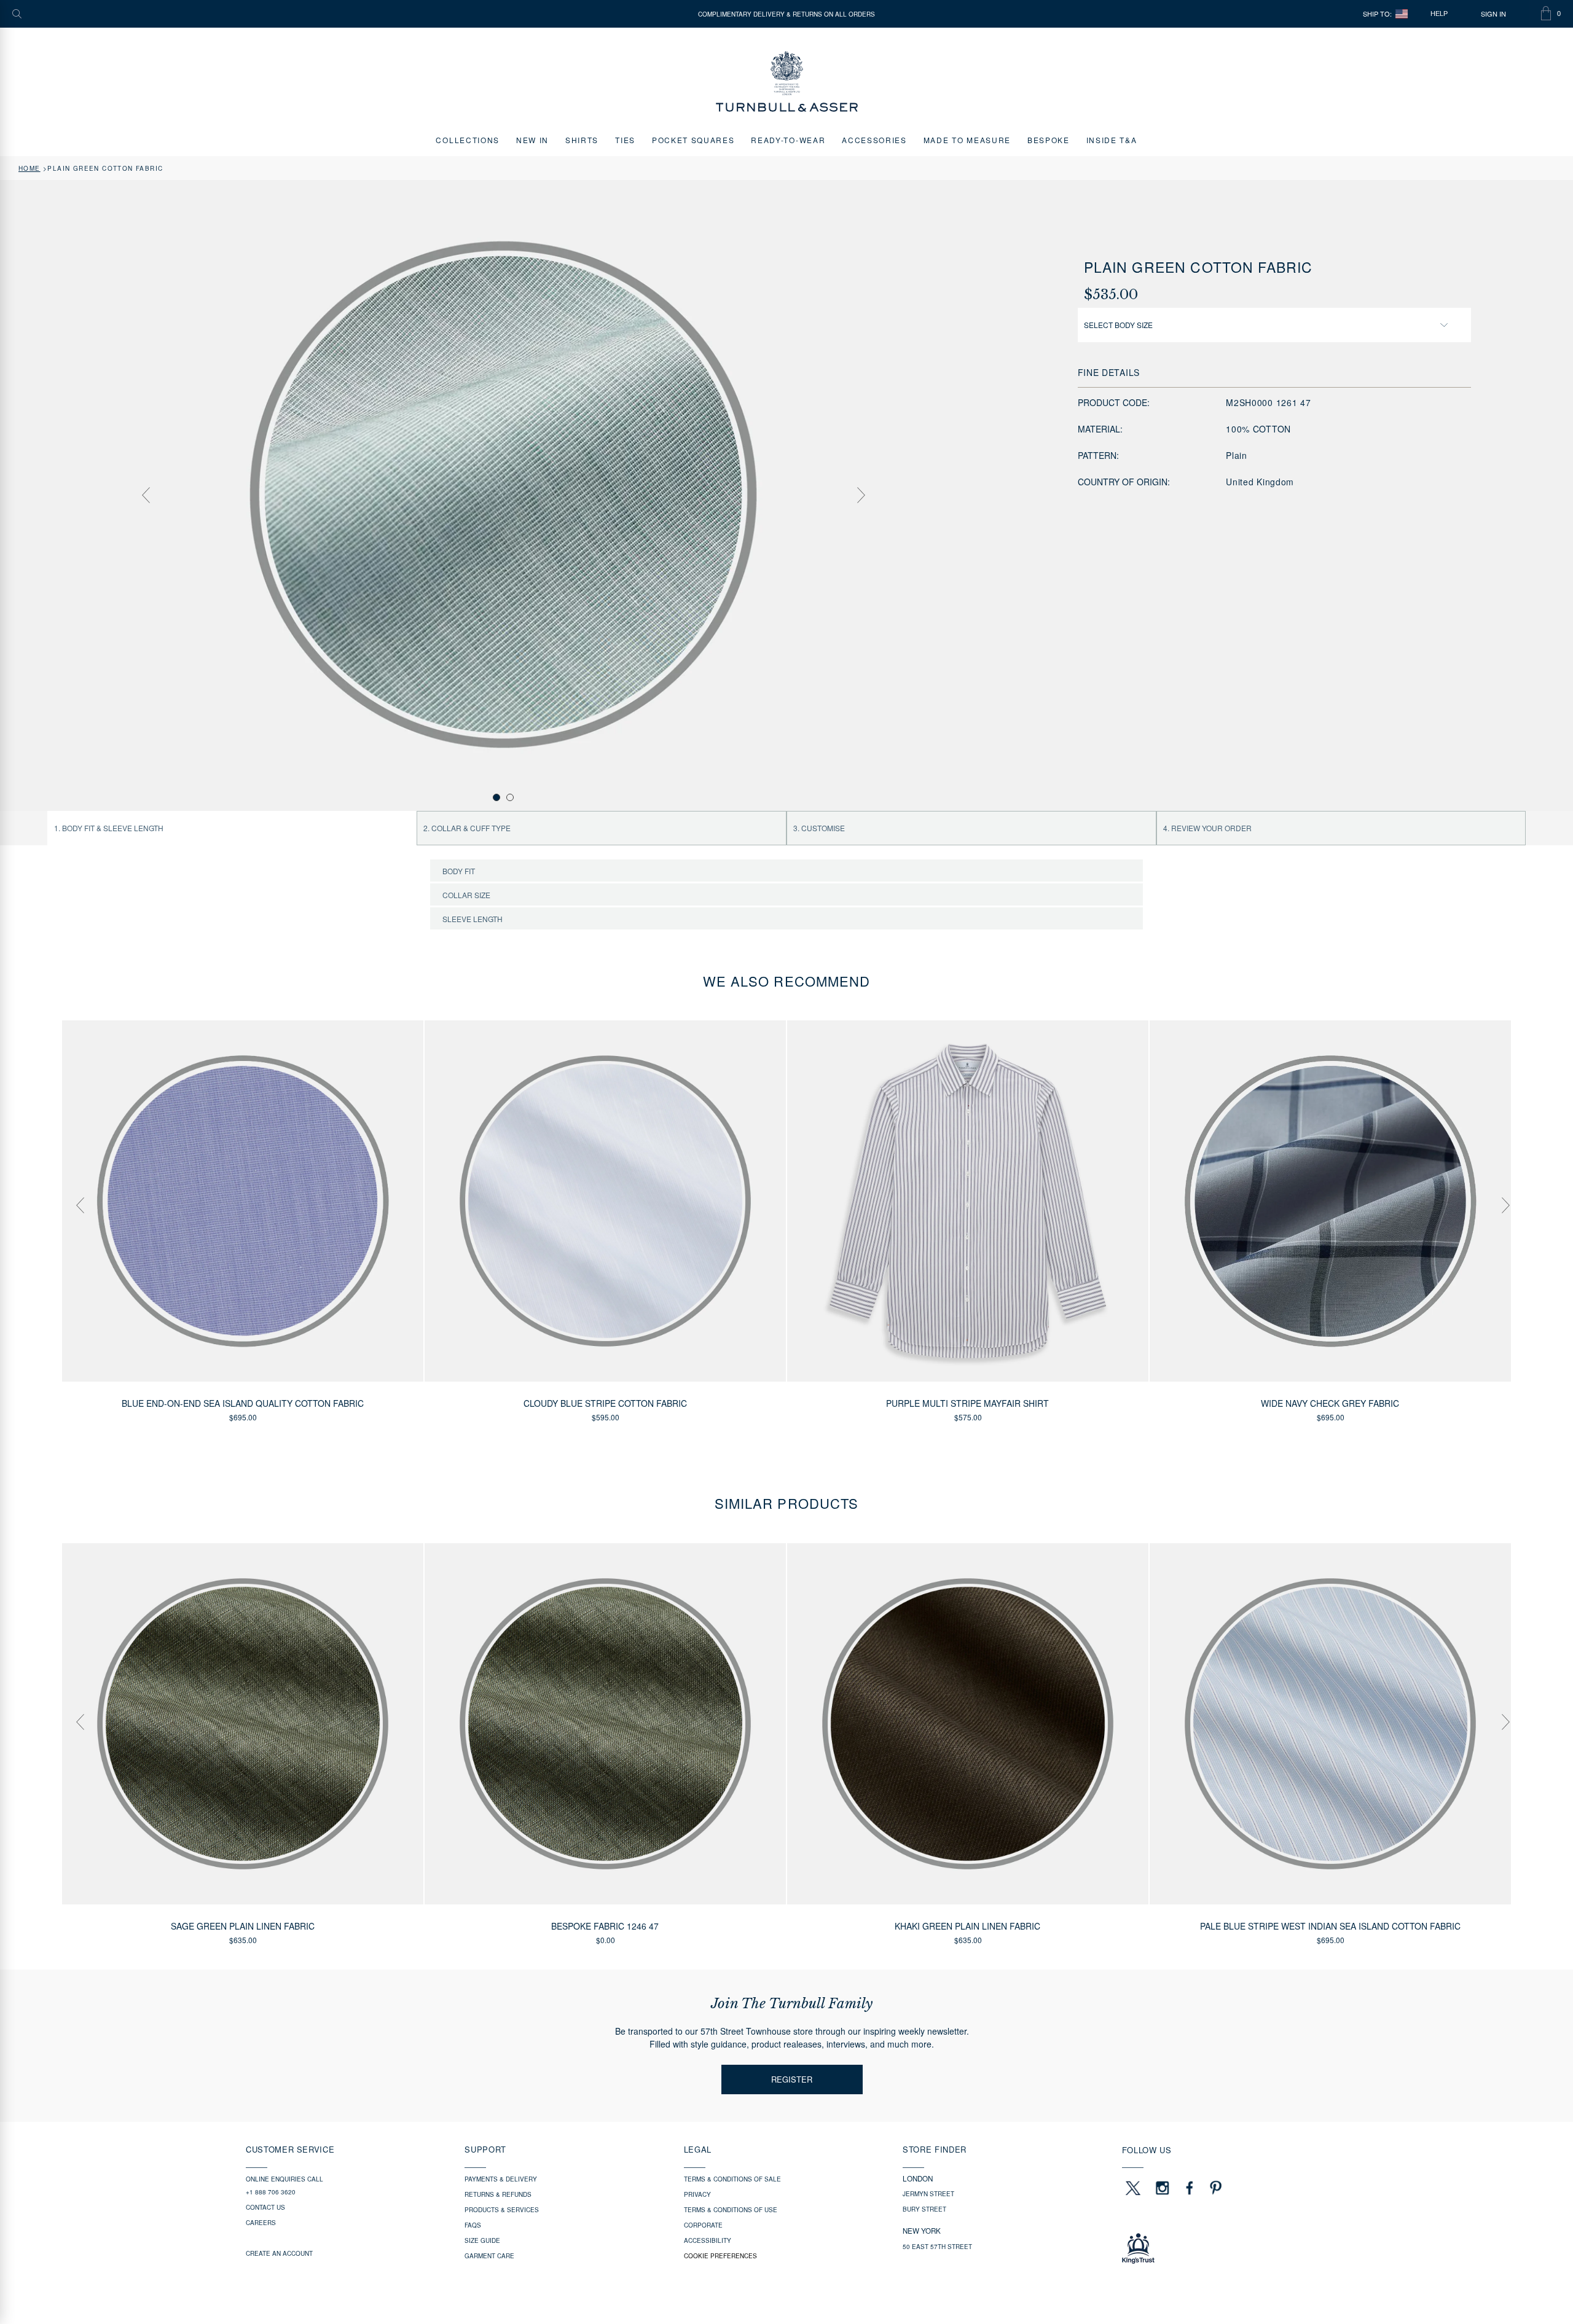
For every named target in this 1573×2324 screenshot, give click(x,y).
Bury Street (924, 2209)
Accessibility (708, 2240)
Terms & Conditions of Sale (732, 2179)
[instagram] (1163, 2188)
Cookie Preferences (720, 2256)
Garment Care (489, 2256)
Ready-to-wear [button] (788, 140)
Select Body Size (1118, 325)
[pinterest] (1214, 2188)
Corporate (703, 2225)
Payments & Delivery (501, 2179)
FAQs (473, 2225)
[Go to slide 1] (496, 797)
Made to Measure (967, 140)
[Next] (861, 495)
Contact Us (265, 2207)
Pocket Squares (693, 140)
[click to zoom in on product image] (503, 495)
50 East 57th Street (937, 2247)
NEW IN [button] (532, 140)
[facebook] (1190, 2188)
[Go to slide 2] (510, 797)
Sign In (1493, 14)
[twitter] (1132, 2188)
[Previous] (146, 495)
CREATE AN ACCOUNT (279, 2253)
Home (29, 168)
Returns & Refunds (498, 2194)
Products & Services (502, 2210)
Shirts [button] (582, 140)
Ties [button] (625, 140)
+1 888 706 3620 (271, 2192)
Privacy (697, 2194)
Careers (261, 2223)
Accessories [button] (874, 140)
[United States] (1402, 14)
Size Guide (482, 2240)
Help (1439, 14)
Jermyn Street (928, 2194)
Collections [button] (467, 140)
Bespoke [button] (1049, 140)
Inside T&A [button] (1112, 140)
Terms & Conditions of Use (731, 2210)
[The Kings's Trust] (1225, 2248)
